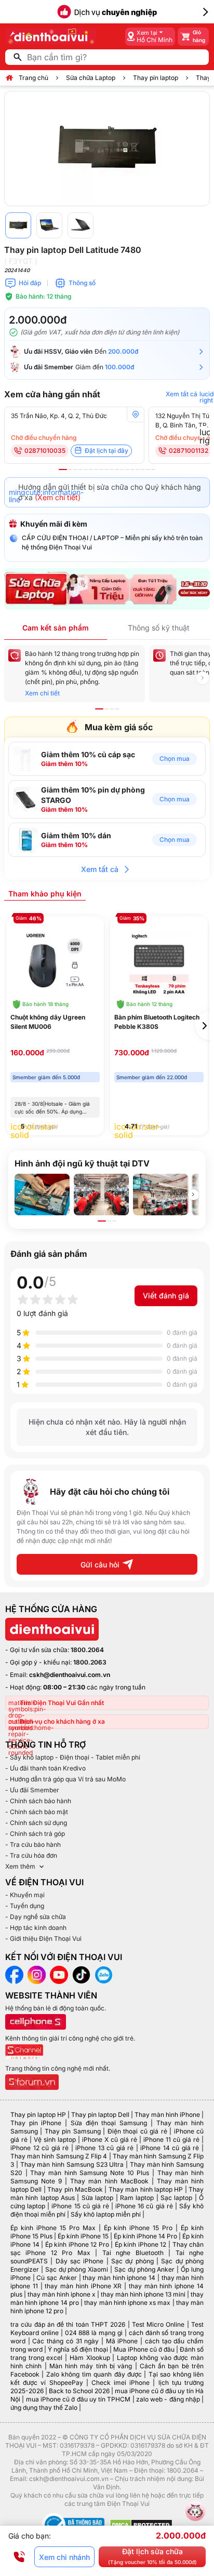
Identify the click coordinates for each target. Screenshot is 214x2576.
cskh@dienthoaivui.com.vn (70, 1675)
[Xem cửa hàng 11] (117, 469)
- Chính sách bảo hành (38, 1801)
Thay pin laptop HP (38, 2115)
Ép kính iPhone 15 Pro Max (53, 2228)
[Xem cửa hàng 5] (86, 469)
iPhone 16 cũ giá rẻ (144, 2206)
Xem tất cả (100, 869)
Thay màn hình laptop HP (146, 2189)
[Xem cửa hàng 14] (132, 469)
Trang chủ (34, 78)
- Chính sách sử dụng (36, 1823)
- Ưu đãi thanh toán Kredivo (45, 1768)
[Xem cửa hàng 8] (101, 469)
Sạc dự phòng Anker (145, 2269)
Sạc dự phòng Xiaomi (77, 2269)
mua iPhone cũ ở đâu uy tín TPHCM (78, 2399)
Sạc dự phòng (132, 2261)
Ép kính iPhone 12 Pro (77, 2244)
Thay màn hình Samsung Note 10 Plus (90, 2173)
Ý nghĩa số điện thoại (78, 2349)
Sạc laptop (176, 2198)
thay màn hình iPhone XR (83, 2286)
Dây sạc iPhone (80, 2261)
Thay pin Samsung (73, 2131)
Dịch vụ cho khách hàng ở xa (62, 1721)
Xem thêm (20, 1866)
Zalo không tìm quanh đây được (94, 2374)
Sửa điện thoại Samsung (109, 2123)
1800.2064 (87, 1650)
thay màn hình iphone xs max (127, 2303)
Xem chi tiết (42, 693)
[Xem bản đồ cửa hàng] (136, 414)
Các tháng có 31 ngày (65, 2341)
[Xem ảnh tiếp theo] (193, 1195)
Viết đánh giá (166, 1296)
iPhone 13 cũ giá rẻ (104, 2148)
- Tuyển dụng (25, 1906)
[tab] (45, 893)
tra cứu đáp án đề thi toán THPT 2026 (68, 2324)
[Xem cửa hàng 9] (106, 469)
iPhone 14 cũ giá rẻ (170, 2148)
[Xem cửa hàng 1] (63, 469)
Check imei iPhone (121, 2383)
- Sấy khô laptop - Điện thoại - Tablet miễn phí (73, 1757)
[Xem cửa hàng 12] (122, 469)
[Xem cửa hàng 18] (153, 469)
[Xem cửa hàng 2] (70, 469)
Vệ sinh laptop (55, 2139)
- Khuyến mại (25, 1895)
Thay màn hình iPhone (167, 2115)
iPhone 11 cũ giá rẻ (171, 2139)
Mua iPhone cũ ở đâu (144, 2349)
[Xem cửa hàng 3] (75, 469)
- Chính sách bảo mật (37, 1812)
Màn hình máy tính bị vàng (91, 2366)
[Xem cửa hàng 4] (81, 469)
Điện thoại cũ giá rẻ (137, 2131)
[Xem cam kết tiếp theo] (203, 678)
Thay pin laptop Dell (100, 2115)
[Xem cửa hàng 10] (112, 469)
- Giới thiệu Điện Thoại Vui (43, 1938)
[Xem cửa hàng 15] (138, 469)
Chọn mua (175, 759)
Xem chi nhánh (64, 2557)
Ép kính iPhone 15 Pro (138, 2228)
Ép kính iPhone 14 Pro (145, 2236)
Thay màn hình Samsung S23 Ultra (72, 2164)
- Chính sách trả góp (35, 1834)
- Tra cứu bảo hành (33, 1844)
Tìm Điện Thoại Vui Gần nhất (62, 1703)
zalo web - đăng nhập (168, 2399)
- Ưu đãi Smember (32, 1790)
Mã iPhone (122, 2341)
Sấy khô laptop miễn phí (106, 2214)
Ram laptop (137, 2198)
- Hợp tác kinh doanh (36, 1928)
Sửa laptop (97, 2198)
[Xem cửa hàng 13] (127, 469)
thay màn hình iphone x (62, 2294)
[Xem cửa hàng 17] (148, 469)
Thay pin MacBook (75, 2189)
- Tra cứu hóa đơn (31, 1855)
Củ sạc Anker (56, 2278)
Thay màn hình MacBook (109, 2181)
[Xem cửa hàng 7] (96, 469)
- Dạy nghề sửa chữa (36, 1917)
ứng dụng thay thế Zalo (44, 2407)
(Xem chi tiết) (58, 497)
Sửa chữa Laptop (91, 78)
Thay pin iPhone (36, 2123)
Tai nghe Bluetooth (133, 2253)
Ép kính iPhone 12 (141, 2244)
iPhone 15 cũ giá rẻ (80, 2206)
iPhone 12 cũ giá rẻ (39, 2148)
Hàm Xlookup (90, 2358)
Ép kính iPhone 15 (83, 2236)
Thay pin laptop (156, 78)
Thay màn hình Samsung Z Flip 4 (59, 2156)
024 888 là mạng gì (94, 2333)
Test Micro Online (158, 2324)
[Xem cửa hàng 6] (91, 469)
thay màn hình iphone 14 (119, 2278)
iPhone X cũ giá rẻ (110, 2139)
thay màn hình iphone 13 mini (143, 2294)
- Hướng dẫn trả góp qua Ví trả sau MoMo (65, 1779)
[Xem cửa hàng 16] (143, 469)
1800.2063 (90, 1662)
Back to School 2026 (79, 2391)
